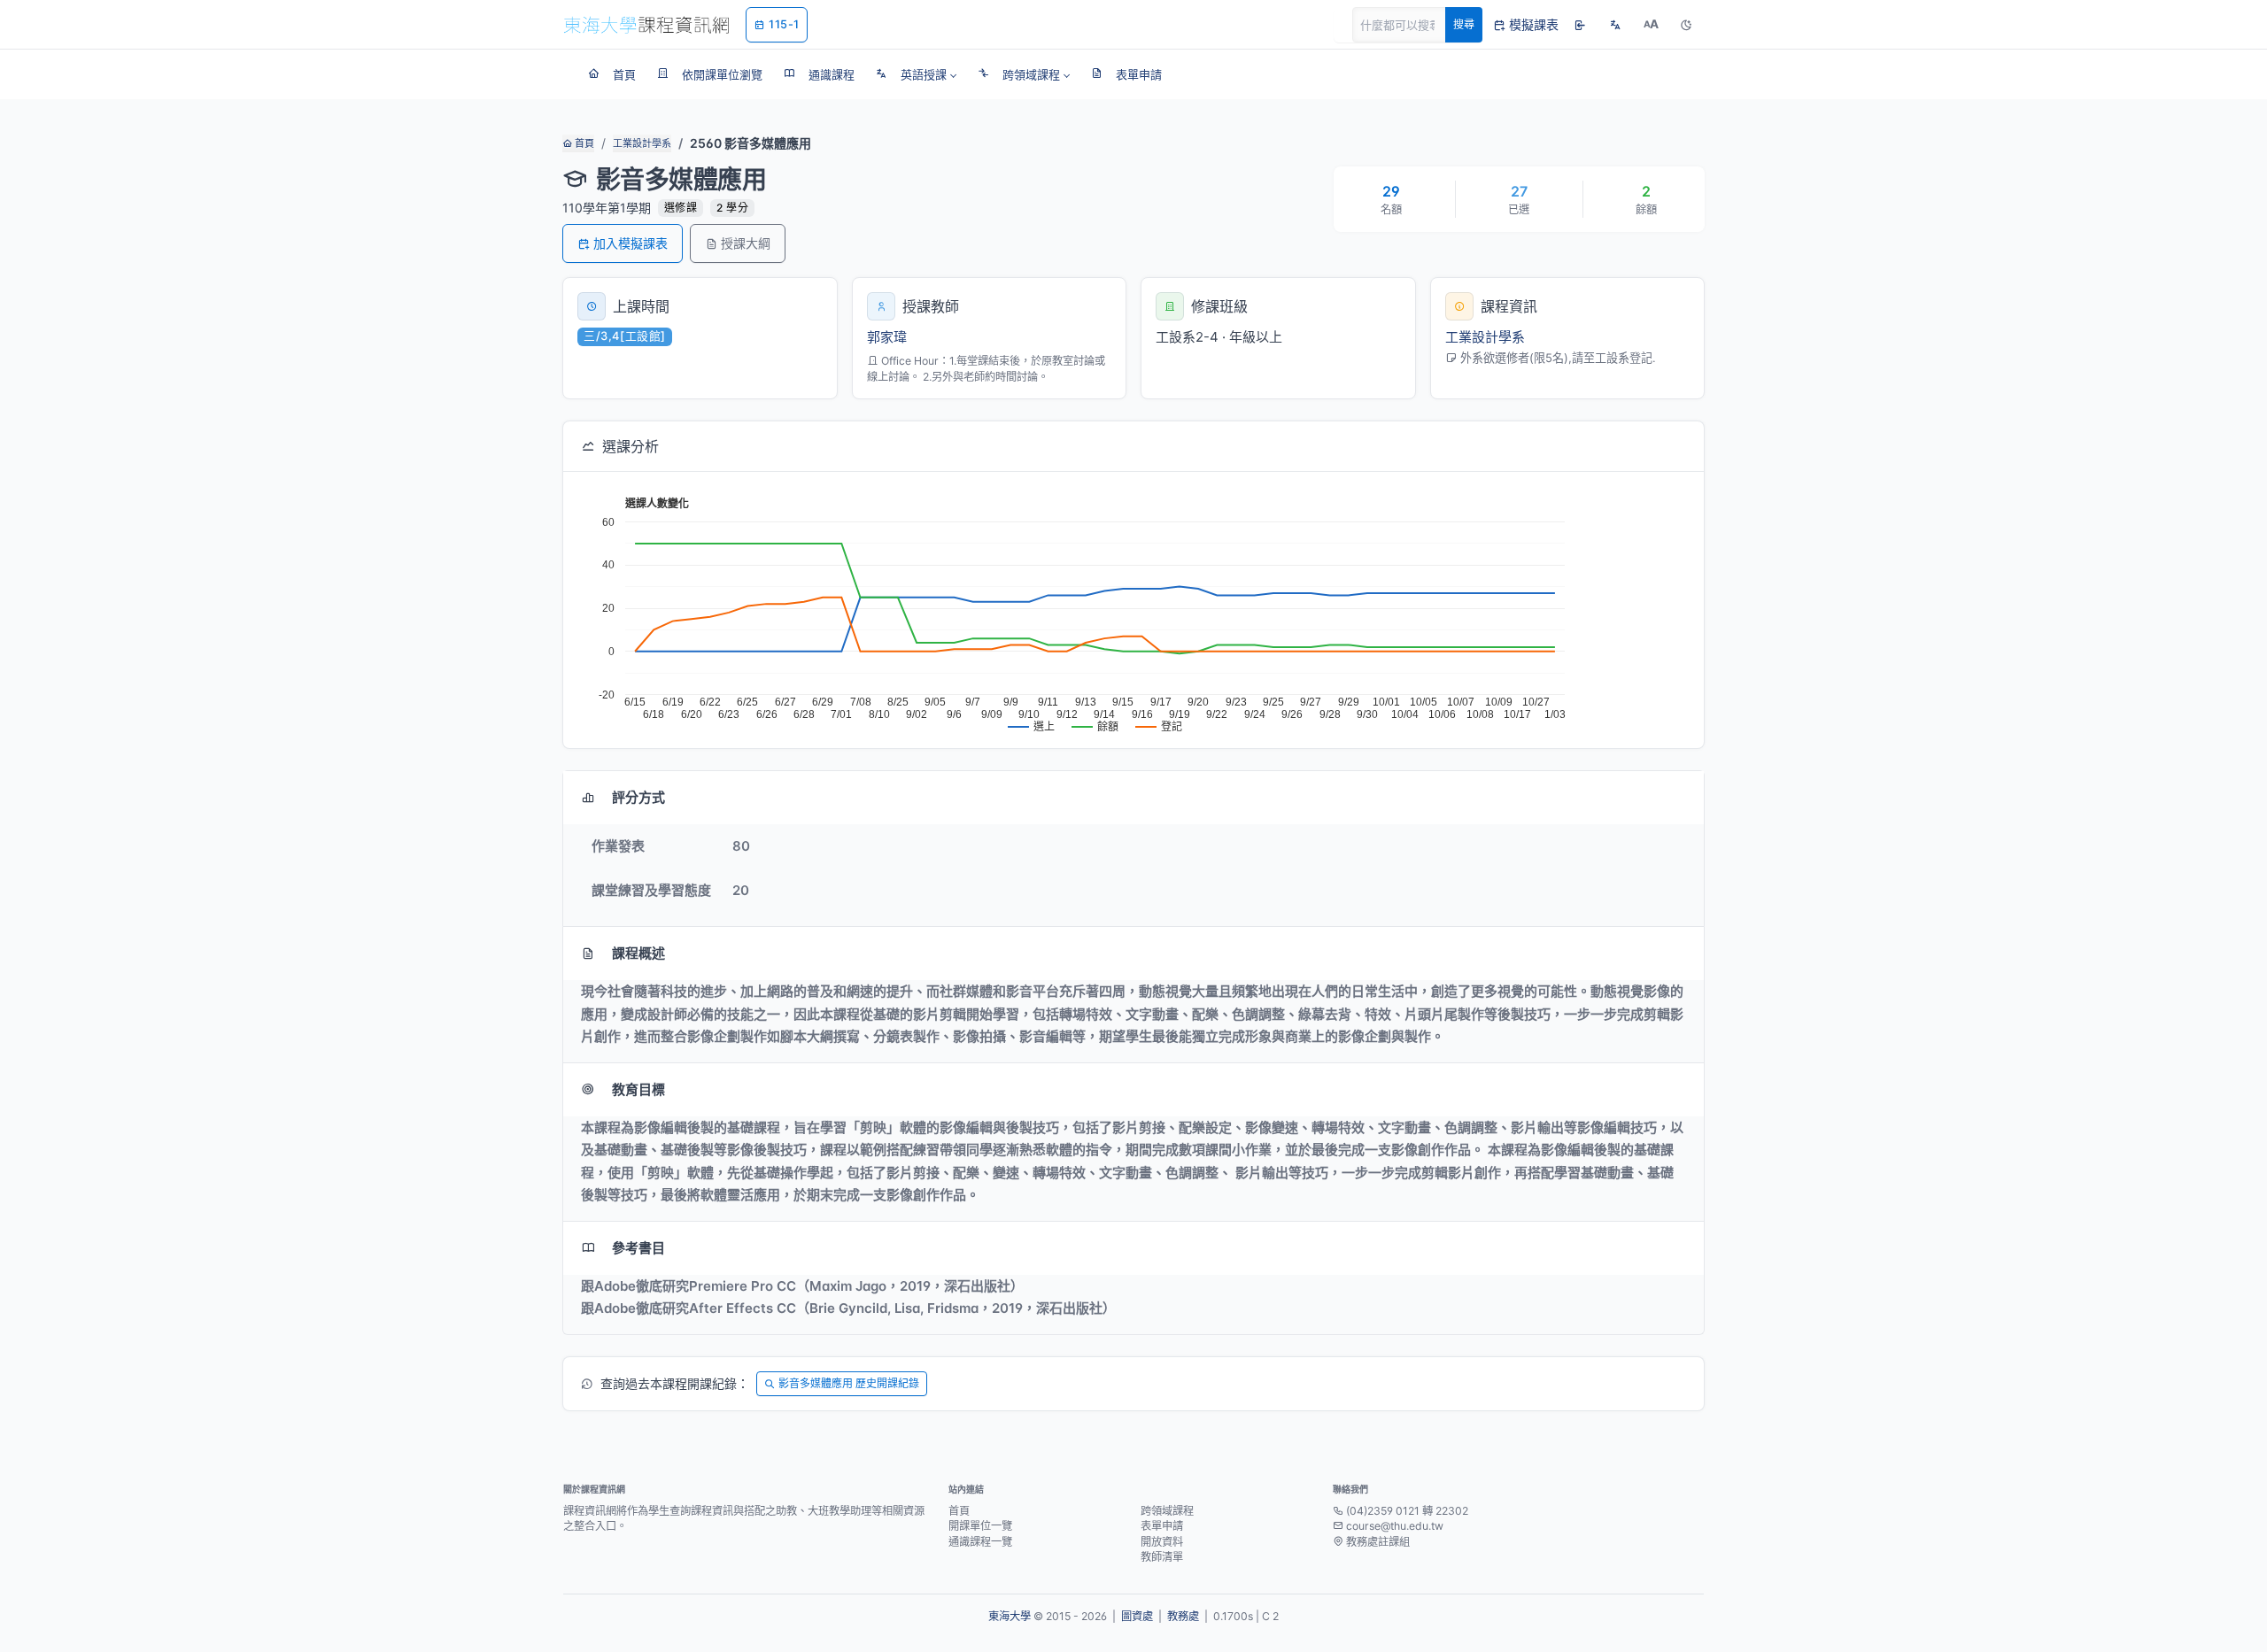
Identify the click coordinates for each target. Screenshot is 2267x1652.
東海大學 (1010, 1616)
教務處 (1183, 1616)
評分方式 (638, 797)
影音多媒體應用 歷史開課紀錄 (849, 1383)
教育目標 (638, 1089)
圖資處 (1137, 1616)
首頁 (583, 143)
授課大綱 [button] (746, 243)
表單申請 (1162, 1526)
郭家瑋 (887, 337)
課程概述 (638, 953)
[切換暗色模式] (1686, 25)
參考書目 (638, 1248)
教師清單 (1162, 1557)
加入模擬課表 (631, 243)
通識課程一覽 (980, 1542)
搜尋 (1464, 24)
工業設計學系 (642, 143)
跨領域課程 (1167, 1511)
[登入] (1580, 25)
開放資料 (1162, 1542)
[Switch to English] (1615, 25)
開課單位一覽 (980, 1526)
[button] (916, 74)
